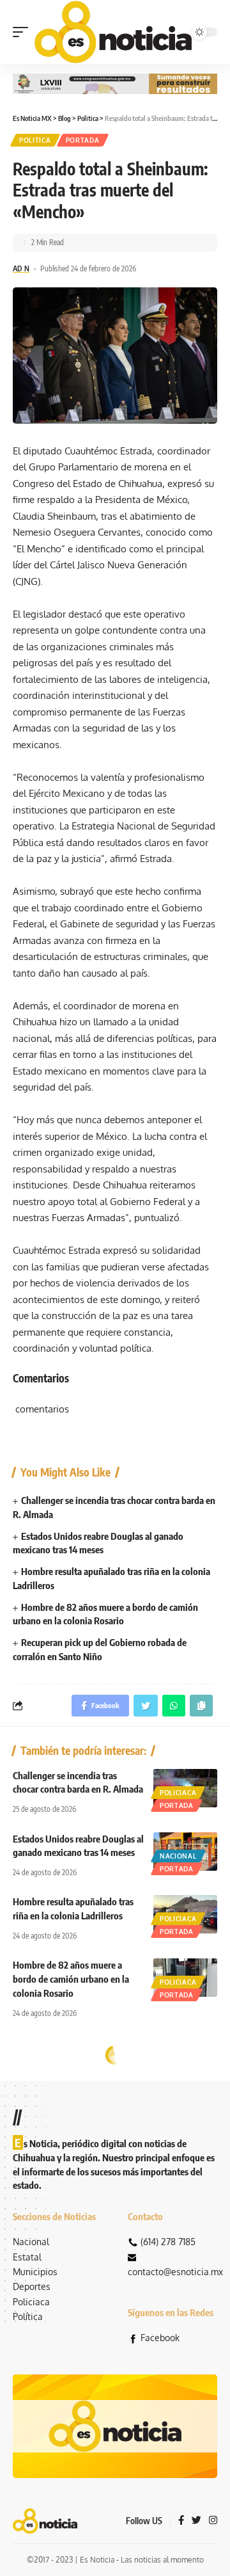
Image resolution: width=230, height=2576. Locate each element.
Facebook (160, 2338)
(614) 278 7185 (168, 2242)
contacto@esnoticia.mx (175, 2272)
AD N (21, 268)
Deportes (32, 2286)
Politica (35, 140)
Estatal (27, 2257)
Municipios (35, 2272)
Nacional (178, 1856)
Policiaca (178, 1793)
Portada (83, 140)
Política (28, 2316)
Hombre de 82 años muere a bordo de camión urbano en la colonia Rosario (71, 1979)
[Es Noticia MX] (113, 32)
